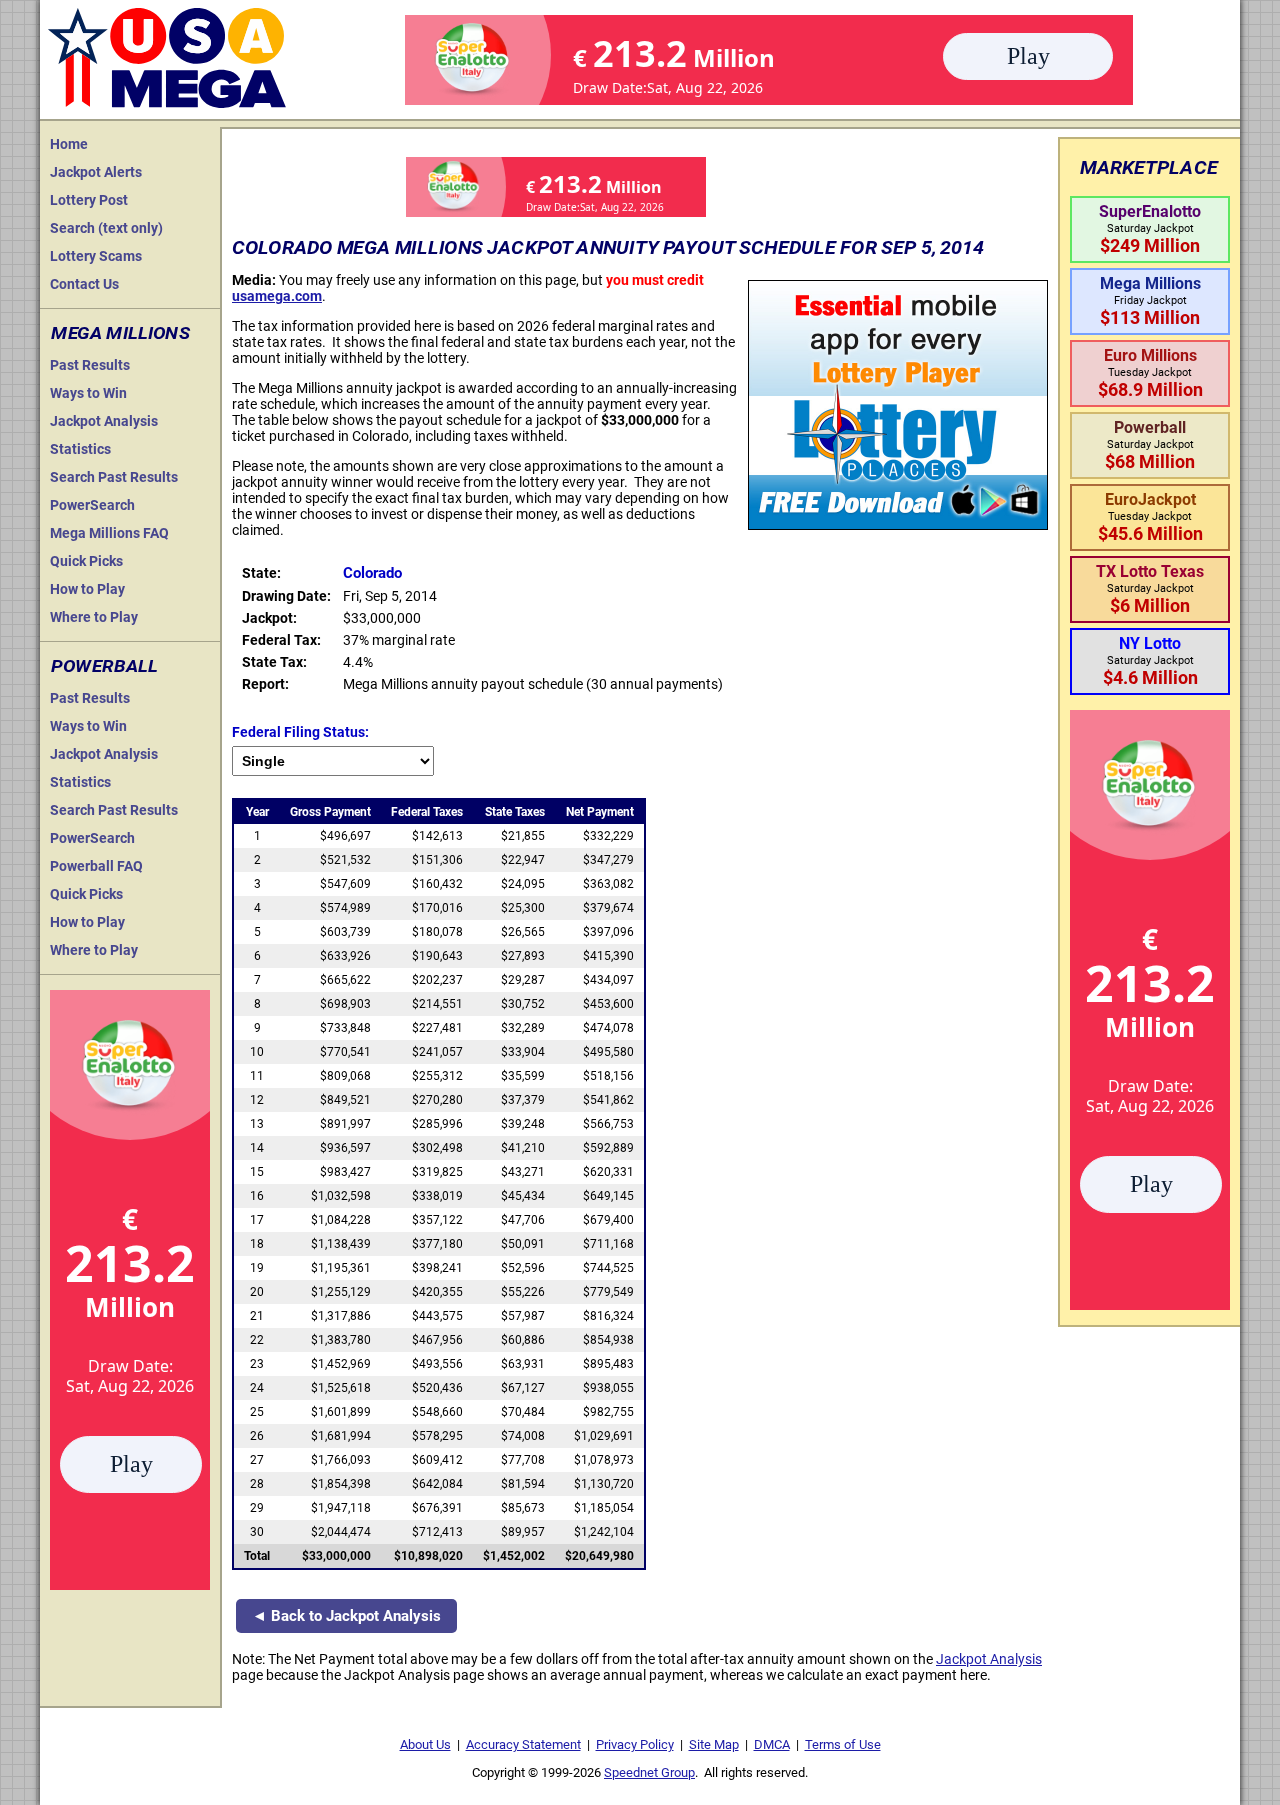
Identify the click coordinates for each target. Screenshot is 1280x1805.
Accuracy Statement (523, 1744)
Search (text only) (106, 228)
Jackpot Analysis (104, 421)
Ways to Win (88, 393)
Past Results (90, 365)
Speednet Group (649, 1772)
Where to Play (94, 617)
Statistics (80, 449)
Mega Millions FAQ (109, 533)
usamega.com (277, 296)
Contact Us (84, 284)
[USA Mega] (168, 55)
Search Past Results (114, 477)
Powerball (104, 666)
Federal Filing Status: (300, 732)
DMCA (772, 1744)
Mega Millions (120, 333)
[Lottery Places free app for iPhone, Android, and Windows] (898, 525)
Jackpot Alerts (96, 172)
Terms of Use (843, 1744)
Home (69, 144)
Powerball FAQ (96, 866)
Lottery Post (89, 200)
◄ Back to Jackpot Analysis (346, 1616)
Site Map (714, 1744)
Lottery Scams (96, 256)
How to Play (87, 589)
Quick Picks (86, 561)
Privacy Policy (635, 1744)
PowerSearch (92, 505)
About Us (425, 1744)
